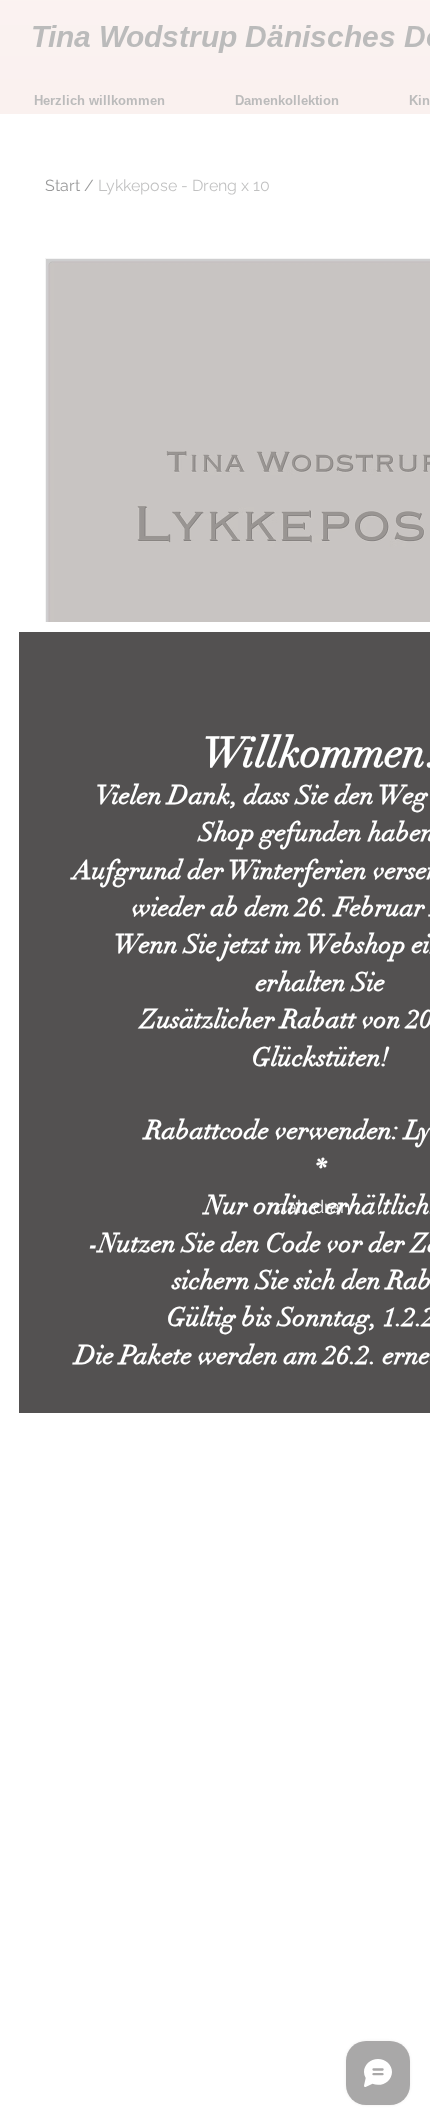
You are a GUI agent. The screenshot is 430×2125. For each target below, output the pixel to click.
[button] (313, 1207)
